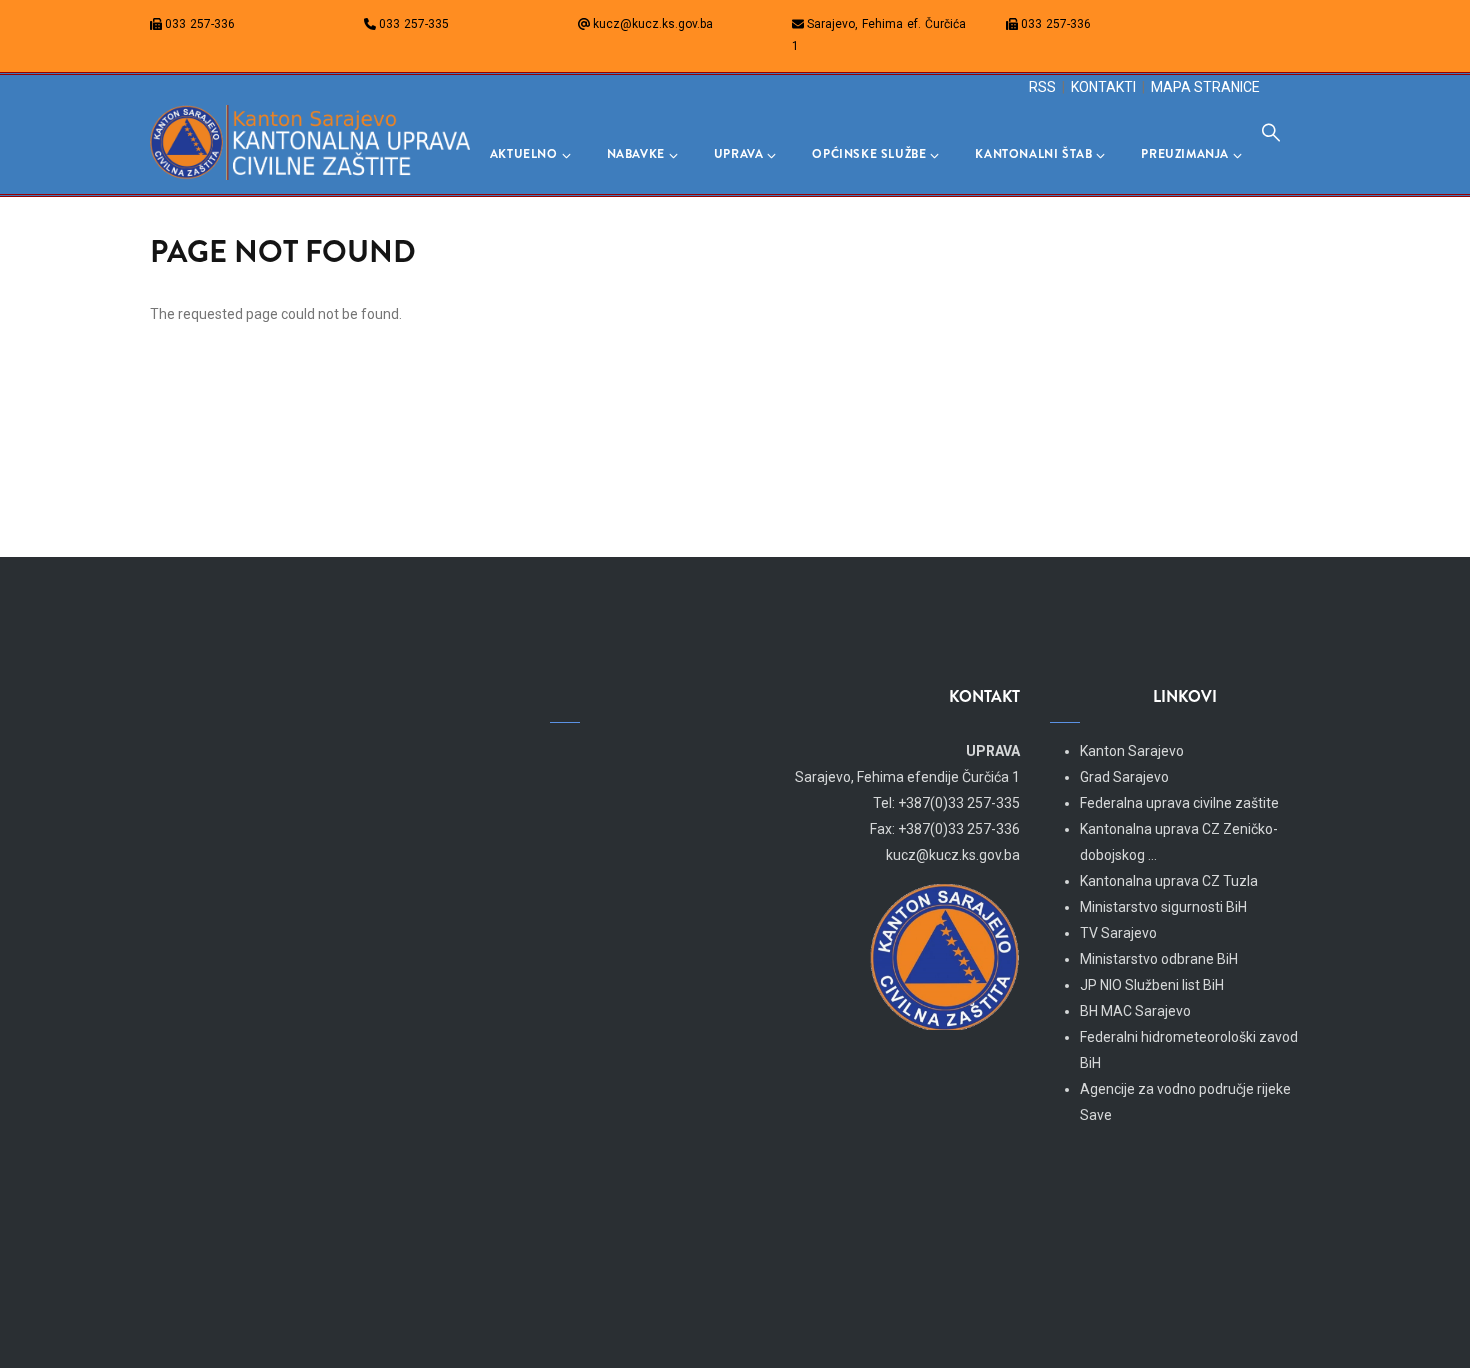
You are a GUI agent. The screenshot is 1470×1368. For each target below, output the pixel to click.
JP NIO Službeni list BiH (1152, 985)
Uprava (739, 154)
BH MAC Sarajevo (1135, 1011)
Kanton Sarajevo (1132, 751)
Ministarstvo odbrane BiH (1159, 959)
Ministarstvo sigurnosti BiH (1163, 907)
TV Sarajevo (1118, 933)
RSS (1042, 87)
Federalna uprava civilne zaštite (1179, 803)
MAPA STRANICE (1205, 87)
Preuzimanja (1185, 154)
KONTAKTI (1103, 87)
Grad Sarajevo (1124, 777)
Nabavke (636, 154)
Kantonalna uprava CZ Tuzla (1169, 881)
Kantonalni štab (1033, 154)
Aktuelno (524, 154)
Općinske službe (869, 154)
